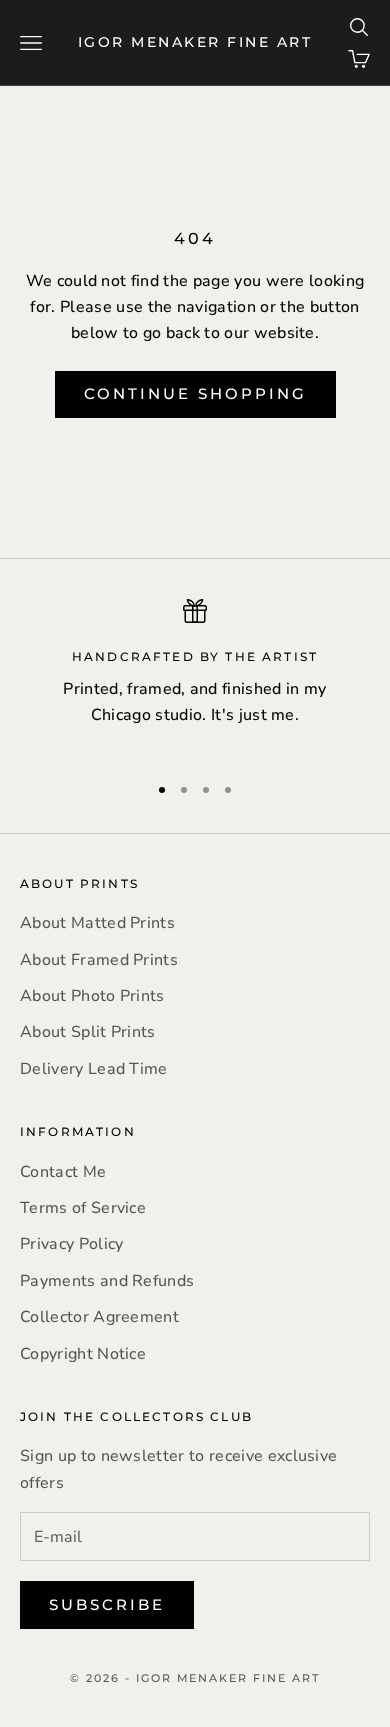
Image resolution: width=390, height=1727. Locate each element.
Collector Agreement (99, 1317)
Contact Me (63, 1172)
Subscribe (107, 1604)
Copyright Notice (83, 1354)
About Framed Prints (99, 960)
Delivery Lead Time (94, 1069)
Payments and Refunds (107, 1281)
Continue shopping (195, 393)
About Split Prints (88, 1032)
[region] (195, 677)
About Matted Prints (97, 923)
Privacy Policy (71, 1244)
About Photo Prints (92, 996)
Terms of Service (83, 1208)
